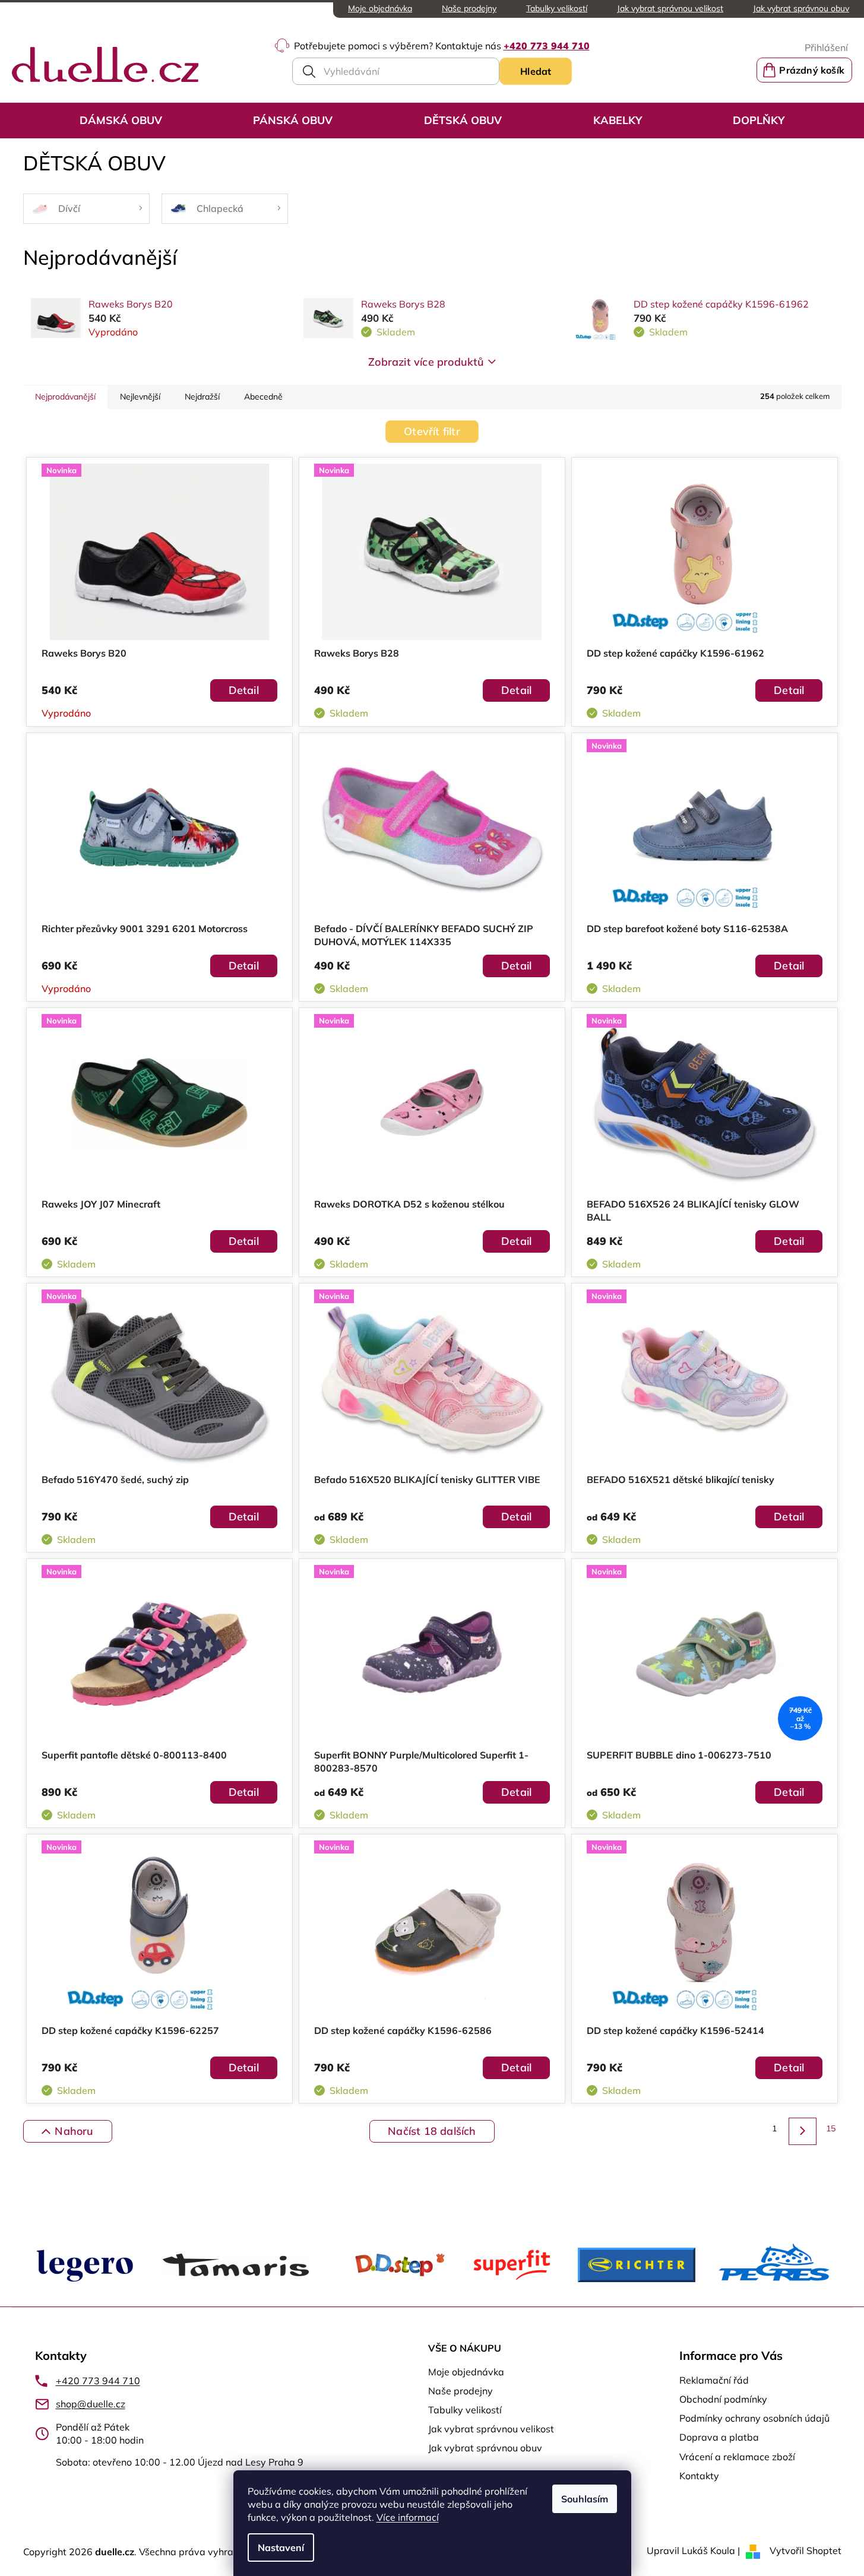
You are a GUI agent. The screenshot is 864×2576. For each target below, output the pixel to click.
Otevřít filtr (432, 431)
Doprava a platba (719, 2437)
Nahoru (74, 2131)
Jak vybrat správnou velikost (670, 8)
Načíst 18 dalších (432, 2131)
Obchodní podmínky (723, 2399)
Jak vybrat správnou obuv (801, 8)
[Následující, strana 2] (802, 2131)
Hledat (536, 71)
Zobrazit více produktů (426, 362)
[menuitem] (121, 121)
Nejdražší (202, 397)
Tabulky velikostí (557, 8)
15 (831, 2128)
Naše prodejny (469, 8)
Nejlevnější (140, 397)
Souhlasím (585, 2499)
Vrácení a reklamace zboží (737, 2457)
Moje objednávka (380, 8)
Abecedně (263, 397)
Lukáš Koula (708, 2550)
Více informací (408, 2517)
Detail (244, 690)
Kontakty (699, 2476)
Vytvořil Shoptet (806, 2550)
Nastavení (281, 2548)
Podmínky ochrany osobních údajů (754, 2418)
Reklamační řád (714, 2380)
